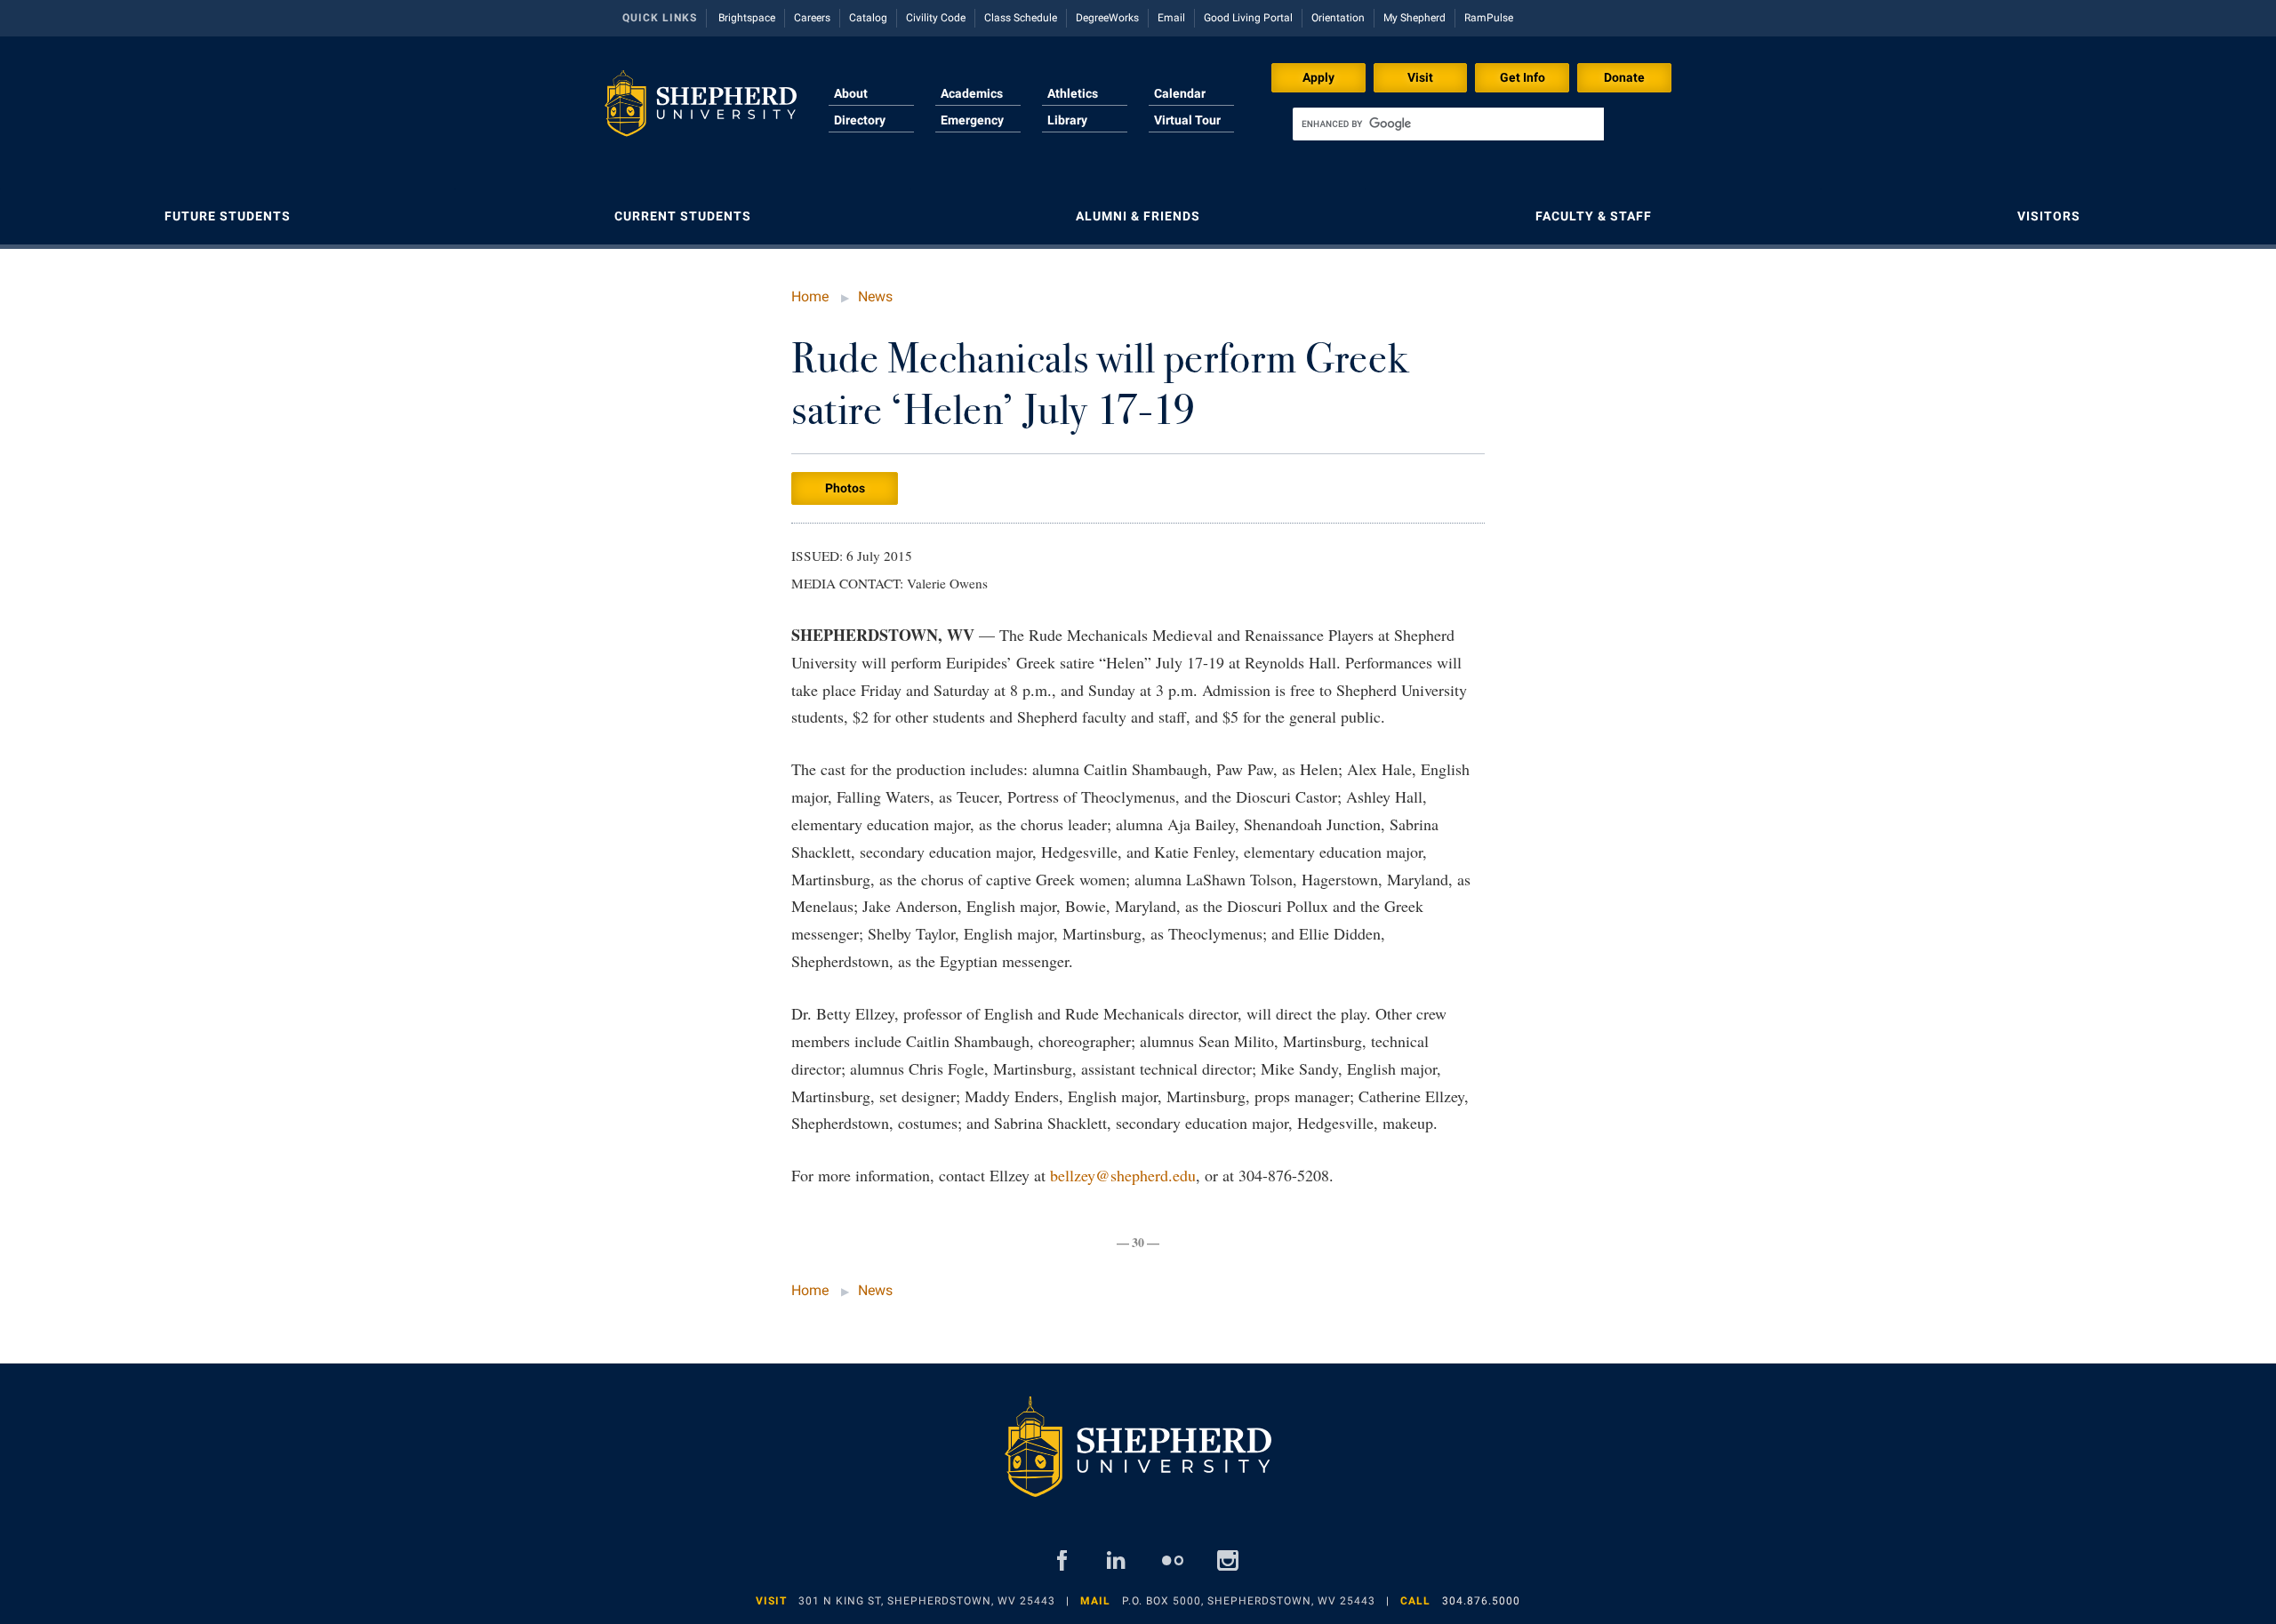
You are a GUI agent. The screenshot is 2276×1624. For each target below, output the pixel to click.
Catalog (868, 18)
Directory (860, 120)
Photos (845, 488)
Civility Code (936, 18)
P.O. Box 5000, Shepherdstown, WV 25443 (1249, 1601)
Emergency (972, 120)
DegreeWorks (1107, 18)
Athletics (1073, 93)
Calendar (1180, 93)
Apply (1318, 77)
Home (810, 296)
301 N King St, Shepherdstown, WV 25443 (927, 1601)
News (875, 296)
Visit (1420, 77)
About (851, 93)
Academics (972, 93)
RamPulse (1489, 18)
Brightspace (747, 18)
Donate (1624, 77)
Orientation (1338, 18)
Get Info (1523, 77)
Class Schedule (1021, 18)
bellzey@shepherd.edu (1123, 1175)
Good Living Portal (1248, 18)
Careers (812, 18)
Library (1067, 120)
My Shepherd (1414, 18)
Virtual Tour (1187, 120)
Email (1171, 18)
